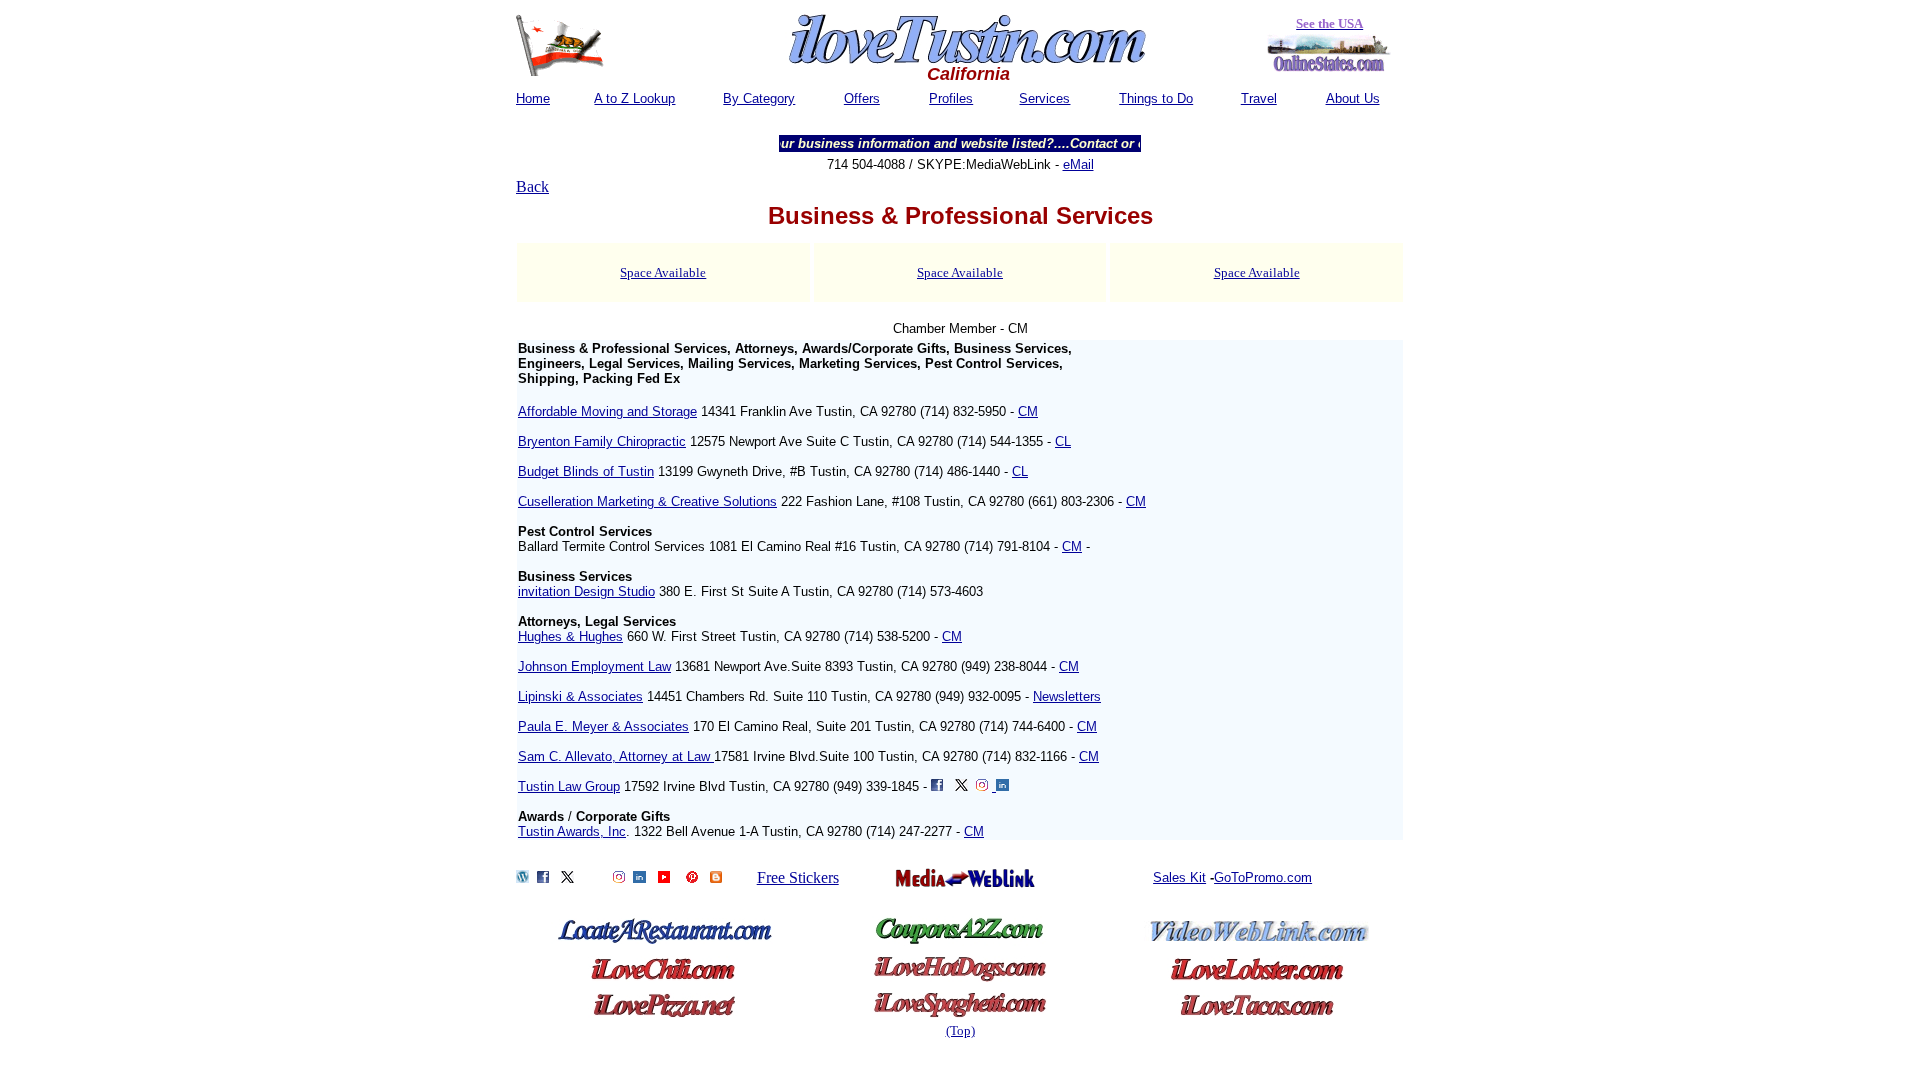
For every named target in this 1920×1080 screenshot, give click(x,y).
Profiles (951, 98)
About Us (1353, 98)
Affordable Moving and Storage (607, 411)
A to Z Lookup (634, 98)
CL (1063, 441)
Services (1044, 98)
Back (532, 186)
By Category (759, 98)
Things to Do (1156, 98)
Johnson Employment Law (594, 666)
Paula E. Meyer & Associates (603, 726)
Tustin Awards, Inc (572, 831)
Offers (862, 98)
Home (533, 98)
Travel (1259, 98)
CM (1028, 411)
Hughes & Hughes (570, 636)
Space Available (663, 272)
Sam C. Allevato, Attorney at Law (616, 756)
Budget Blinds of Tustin (586, 471)
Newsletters (1067, 696)
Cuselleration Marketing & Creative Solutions (647, 501)
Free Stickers (798, 877)
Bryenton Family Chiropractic (602, 441)
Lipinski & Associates (580, 696)
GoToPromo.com (1263, 877)
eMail (1078, 164)
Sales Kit (1179, 877)
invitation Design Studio (586, 591)
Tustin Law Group (569, 786)
